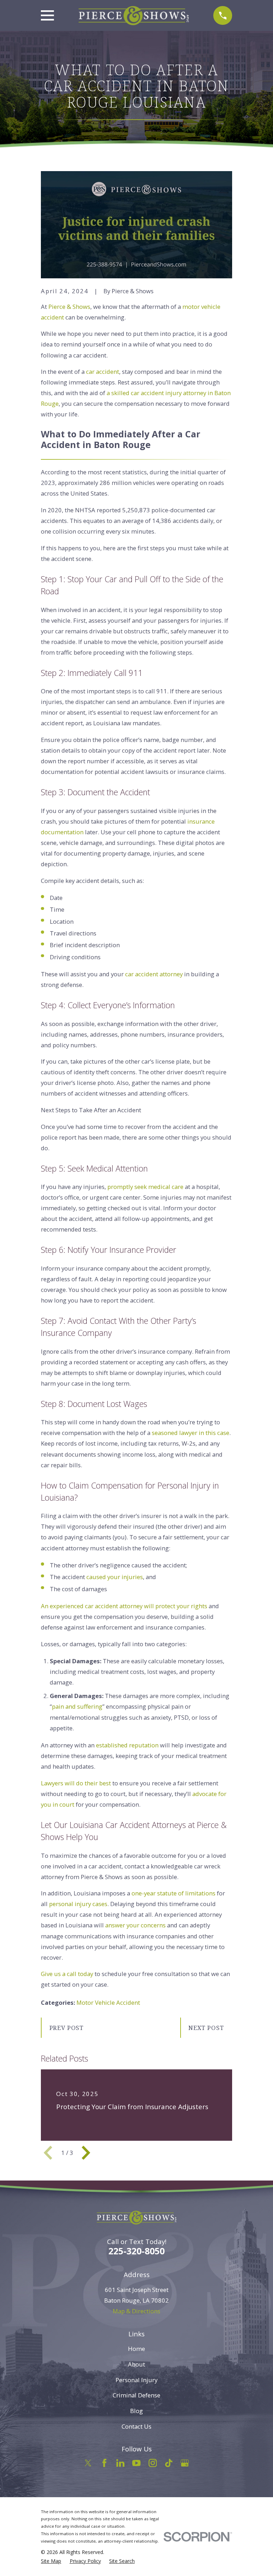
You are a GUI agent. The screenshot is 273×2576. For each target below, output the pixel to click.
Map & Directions (136, 2311)
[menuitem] (51, 2561)
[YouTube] (136, 2463)
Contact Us (136, 2426)
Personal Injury (136, 2380)
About (136, 2364)
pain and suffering (77, 1706)
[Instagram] (153, 2463)
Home (136, 2349)
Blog (136, 2411)
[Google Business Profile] (185, 2463)
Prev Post (67, 2028)
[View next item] (86, 2153)
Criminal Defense (136, 2395)
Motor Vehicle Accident (108, 2002)
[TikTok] (169, 2463)
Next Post (206, 2028)
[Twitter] (88, 2463)
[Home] (134, 16)
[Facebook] (104, 2463)
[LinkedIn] (120, 2463)
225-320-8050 (136, 2251)
